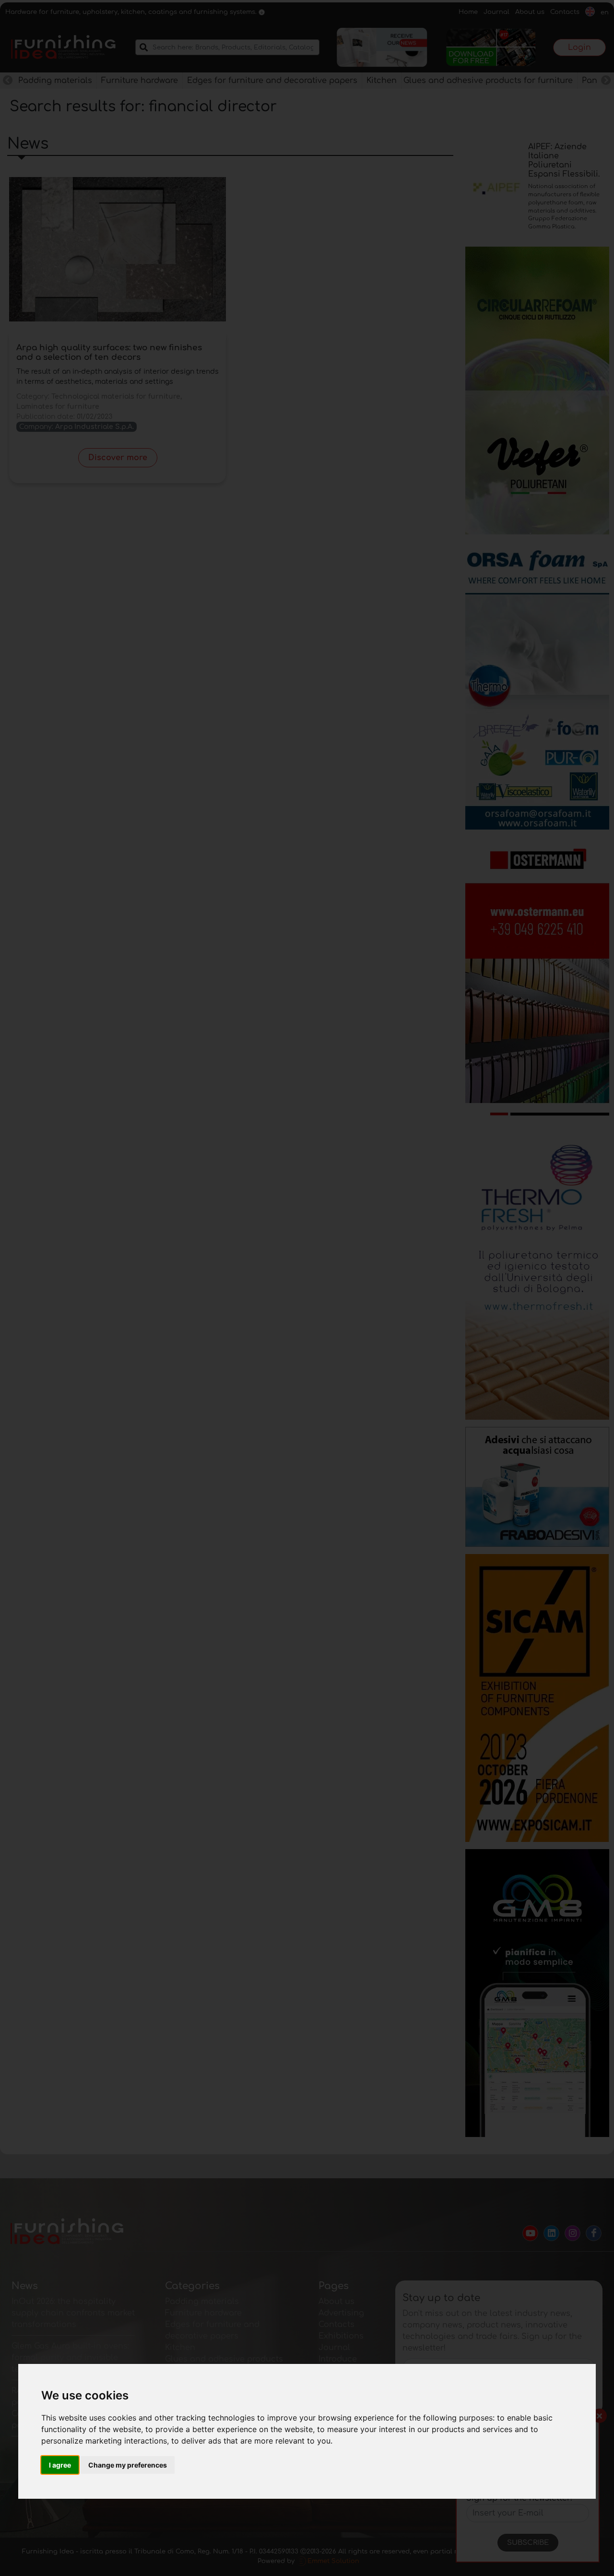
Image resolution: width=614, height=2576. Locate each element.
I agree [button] (60, 2465)
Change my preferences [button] (128, 2465)
